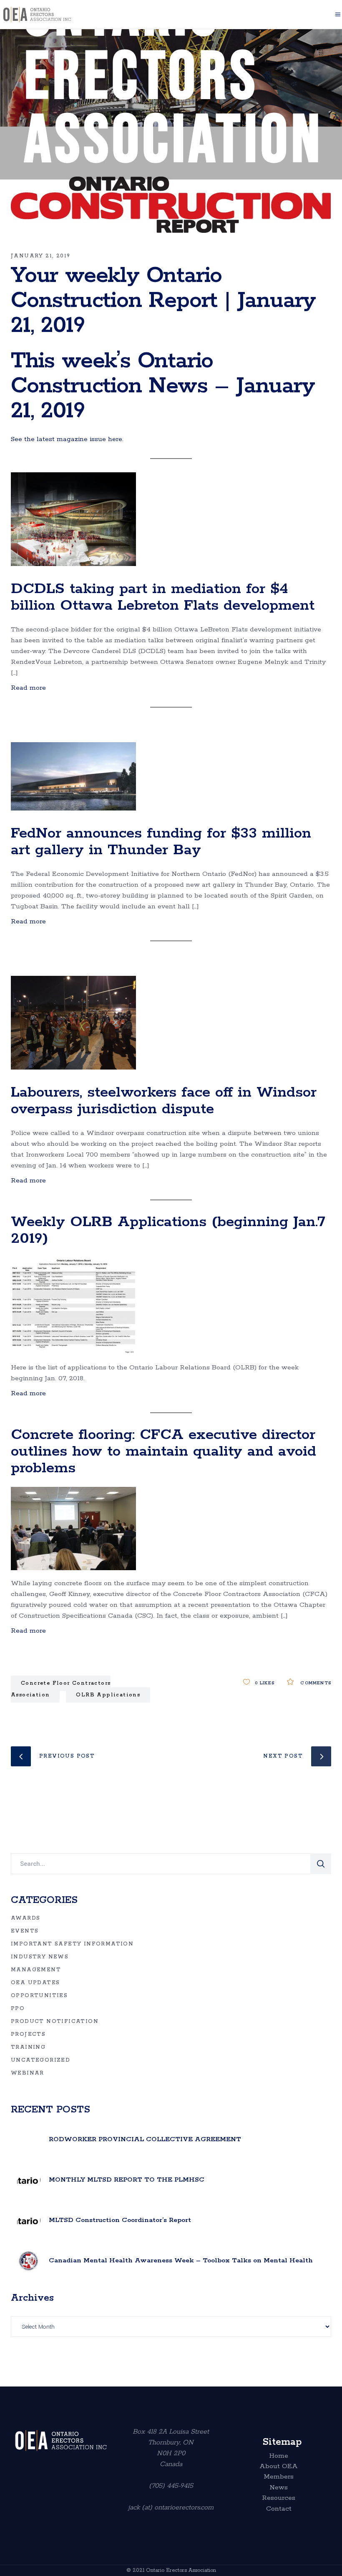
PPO (18, 2009)
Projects (28, 2034)
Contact (279, 2509)
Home (279, 2456)
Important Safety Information (72, 1944)
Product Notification (55, 2021)
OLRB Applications (108, 1695)
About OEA (279, 2466)
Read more (28, 688)
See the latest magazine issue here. (67, 439)
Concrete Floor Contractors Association (61, 1689)
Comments (315, 1683)
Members (279, 2477)
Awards (25, 1918)
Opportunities (39, 1996)
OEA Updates (35, 1983)
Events (25, 1931)
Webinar (28, 2073)
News (279, 2488)
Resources (279, 2498)
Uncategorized (40, 2060)
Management (36, 1970)
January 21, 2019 (40, 256)
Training (28, 2047)
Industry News (40, 1957)
